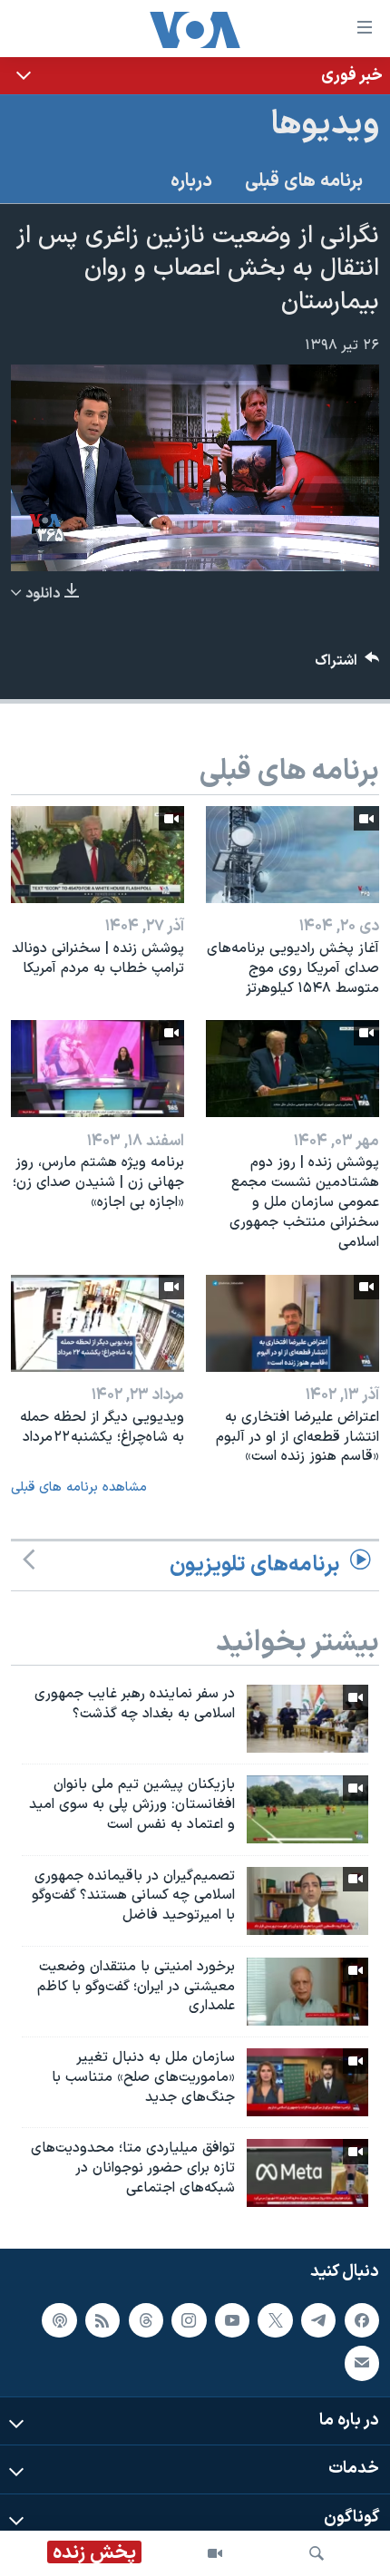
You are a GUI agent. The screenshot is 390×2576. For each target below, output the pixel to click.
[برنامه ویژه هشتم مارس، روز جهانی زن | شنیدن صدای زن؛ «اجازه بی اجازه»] (97, 1069)
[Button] (347, 665)
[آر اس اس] (102, 2320)
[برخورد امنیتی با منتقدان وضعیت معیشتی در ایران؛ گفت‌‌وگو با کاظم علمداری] (307, 1992)
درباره (191, 181)
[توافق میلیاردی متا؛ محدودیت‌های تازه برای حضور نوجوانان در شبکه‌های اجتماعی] (307, 2173)
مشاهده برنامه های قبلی (79, 1487)
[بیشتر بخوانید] (195, 76)
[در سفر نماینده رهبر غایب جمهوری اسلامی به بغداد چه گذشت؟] (307, 1719)
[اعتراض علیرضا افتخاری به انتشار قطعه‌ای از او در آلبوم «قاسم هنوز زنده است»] (292, 1323)
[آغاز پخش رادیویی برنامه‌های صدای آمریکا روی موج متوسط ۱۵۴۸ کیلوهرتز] (292, 855)
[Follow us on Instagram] (189, 2320)
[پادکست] (59, 2320)
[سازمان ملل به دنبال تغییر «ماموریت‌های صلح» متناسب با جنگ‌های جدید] (307, 2082)
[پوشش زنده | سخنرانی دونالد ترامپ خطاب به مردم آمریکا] (97, 855)
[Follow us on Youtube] (232, 2320)
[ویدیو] (215, 2553)
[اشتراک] (362, 2364)
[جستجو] (317, 2553)
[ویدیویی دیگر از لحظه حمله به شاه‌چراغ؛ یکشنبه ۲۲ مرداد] (97, 1323)
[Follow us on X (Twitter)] (275, 2320)
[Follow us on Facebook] (362, 2320)
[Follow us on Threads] (146, 2320)
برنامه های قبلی (304, 181)
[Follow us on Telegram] (318, 2320)
